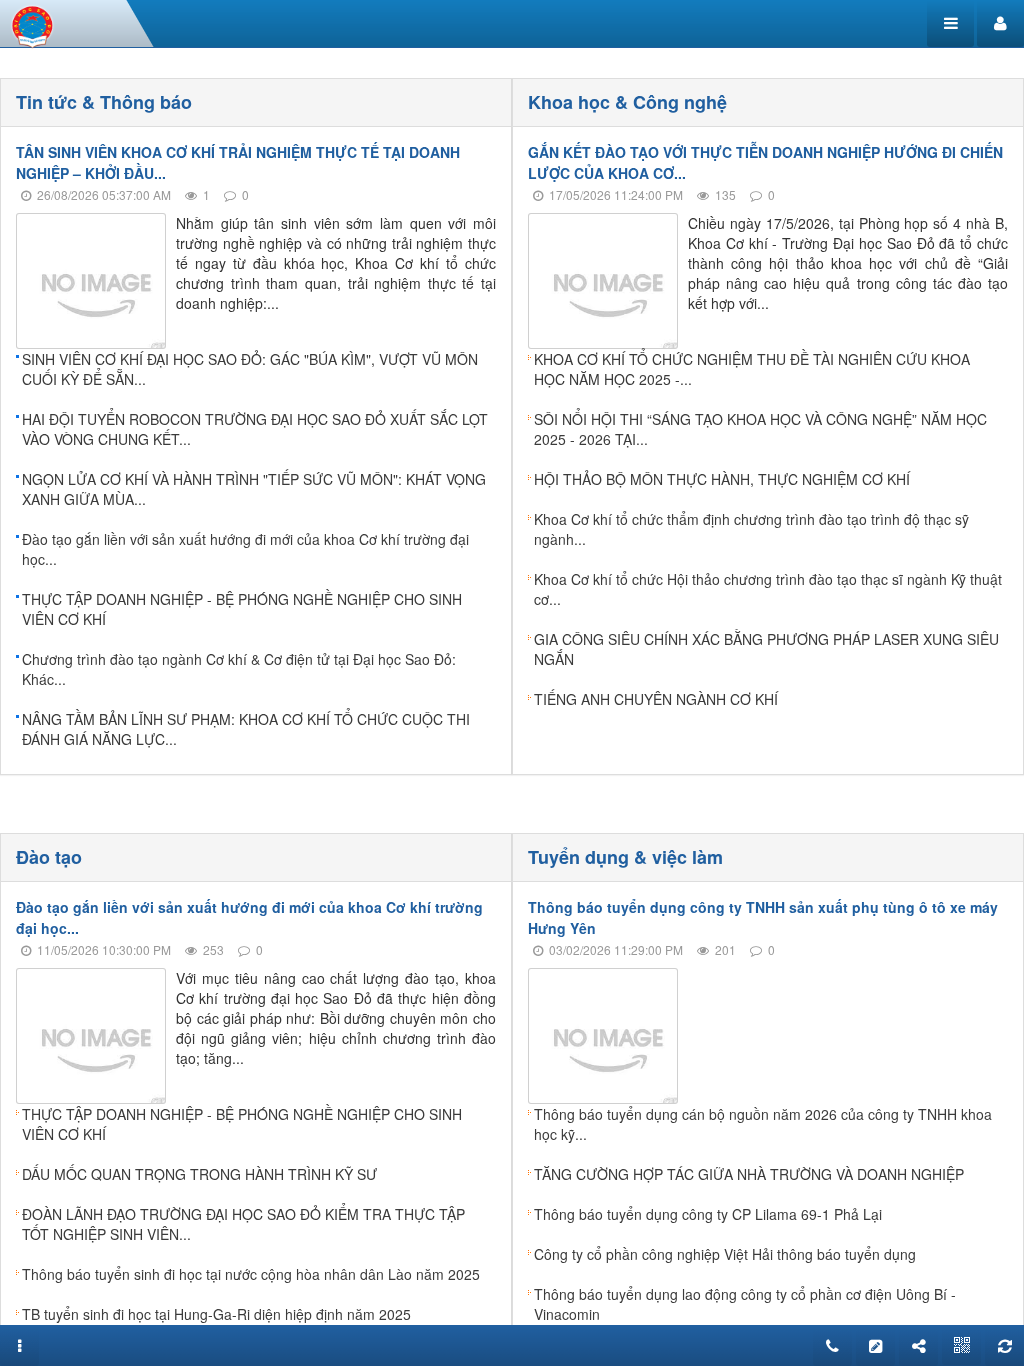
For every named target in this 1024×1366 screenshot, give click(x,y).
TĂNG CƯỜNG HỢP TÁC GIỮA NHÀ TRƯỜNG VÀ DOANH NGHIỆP (749, 1174)
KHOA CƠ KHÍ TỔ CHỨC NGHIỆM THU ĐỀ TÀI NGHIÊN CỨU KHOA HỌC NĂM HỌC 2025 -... (752, 369)
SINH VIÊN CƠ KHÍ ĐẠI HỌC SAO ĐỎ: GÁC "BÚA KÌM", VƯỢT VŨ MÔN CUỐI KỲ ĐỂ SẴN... (250, 369)
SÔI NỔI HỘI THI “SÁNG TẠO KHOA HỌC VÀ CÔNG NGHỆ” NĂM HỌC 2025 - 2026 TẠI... (760, 429)
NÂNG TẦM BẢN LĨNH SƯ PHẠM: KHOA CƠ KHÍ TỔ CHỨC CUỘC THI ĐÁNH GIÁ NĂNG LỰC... (246, 729)
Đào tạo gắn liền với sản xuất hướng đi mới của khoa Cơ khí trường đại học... (245, 549)
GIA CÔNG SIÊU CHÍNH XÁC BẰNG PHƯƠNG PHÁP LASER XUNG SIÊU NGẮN (766, 649)
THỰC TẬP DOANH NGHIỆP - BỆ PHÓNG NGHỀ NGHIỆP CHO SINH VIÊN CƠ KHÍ (242, 609)
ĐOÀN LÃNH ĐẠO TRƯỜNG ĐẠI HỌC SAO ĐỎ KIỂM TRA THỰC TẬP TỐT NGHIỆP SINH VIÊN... (243, 1224)
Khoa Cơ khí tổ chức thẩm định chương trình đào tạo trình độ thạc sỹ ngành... (751, 529)
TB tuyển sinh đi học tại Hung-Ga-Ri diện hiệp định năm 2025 (216, 1314)
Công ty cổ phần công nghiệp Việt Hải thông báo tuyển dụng (725, 1254)
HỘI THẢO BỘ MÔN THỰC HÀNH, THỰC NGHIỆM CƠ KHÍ (722, 479)
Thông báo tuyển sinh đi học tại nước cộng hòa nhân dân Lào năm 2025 (251, 1274)
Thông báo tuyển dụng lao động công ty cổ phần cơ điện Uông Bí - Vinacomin (745, 1304)
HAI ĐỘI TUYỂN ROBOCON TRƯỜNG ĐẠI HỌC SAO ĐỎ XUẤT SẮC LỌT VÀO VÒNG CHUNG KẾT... (255, 429)
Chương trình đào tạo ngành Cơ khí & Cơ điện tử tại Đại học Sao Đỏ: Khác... (239, 669)
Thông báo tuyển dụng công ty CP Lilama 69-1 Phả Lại (708, 1214)
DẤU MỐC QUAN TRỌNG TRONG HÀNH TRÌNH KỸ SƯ (199, 1174)
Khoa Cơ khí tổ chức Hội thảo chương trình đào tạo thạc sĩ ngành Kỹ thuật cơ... (768, 589)
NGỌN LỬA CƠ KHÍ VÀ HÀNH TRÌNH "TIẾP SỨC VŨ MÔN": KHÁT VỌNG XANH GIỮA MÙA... (254, 489)
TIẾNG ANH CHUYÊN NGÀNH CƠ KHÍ (656, 699)
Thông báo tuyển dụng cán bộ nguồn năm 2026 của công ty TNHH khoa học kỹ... (763, 1124)
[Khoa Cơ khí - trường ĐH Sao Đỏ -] (32, 24)
